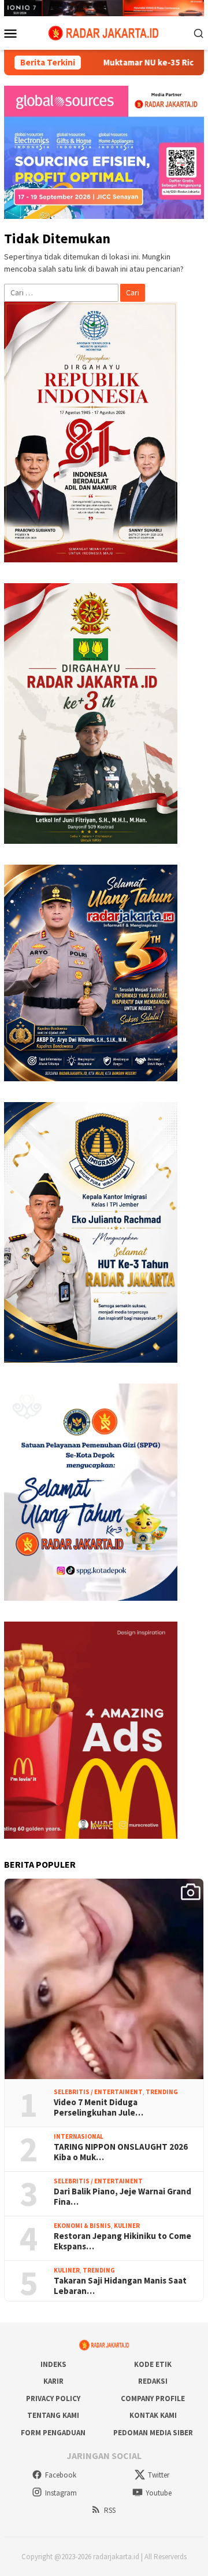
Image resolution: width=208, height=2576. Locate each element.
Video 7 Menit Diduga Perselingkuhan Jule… (99, 2107)
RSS (110, 2510)
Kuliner (127, 2226)
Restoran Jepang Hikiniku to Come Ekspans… (122, 2241)
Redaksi (153, 2381)
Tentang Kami (53, 2415)
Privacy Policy (53, 2398)
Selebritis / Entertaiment (98, 2092)
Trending (162, 2092)
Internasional (79, 2136)
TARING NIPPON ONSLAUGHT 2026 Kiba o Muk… (121, 2152)
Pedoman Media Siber (153, 2433)
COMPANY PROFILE (153, 2398)
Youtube (159, 2493)
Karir (53, 2381)
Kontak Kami (153, 2415)
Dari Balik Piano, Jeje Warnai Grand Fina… (122, 2197)
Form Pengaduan (53, 2433)
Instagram (61, 2493)
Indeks (53, 2364)
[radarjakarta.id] (104, 32)
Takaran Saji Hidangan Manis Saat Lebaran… (120, 2286)
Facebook (61, 2475)
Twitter (159, 2475)
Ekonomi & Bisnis (82, 2226)
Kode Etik (153, 2364)
